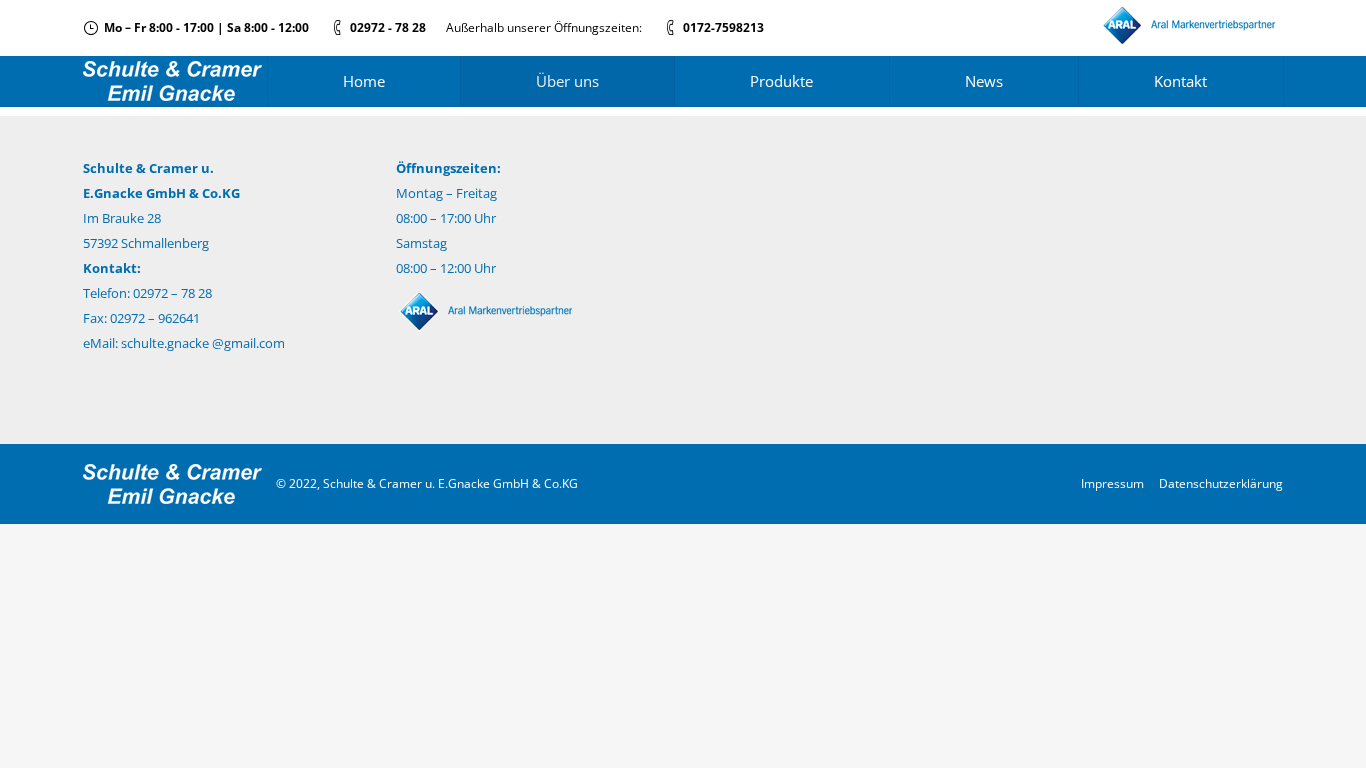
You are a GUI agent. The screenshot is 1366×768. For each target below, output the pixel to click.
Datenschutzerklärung (1221, 483)
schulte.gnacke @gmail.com (203, 343)
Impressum (1112, 483)
